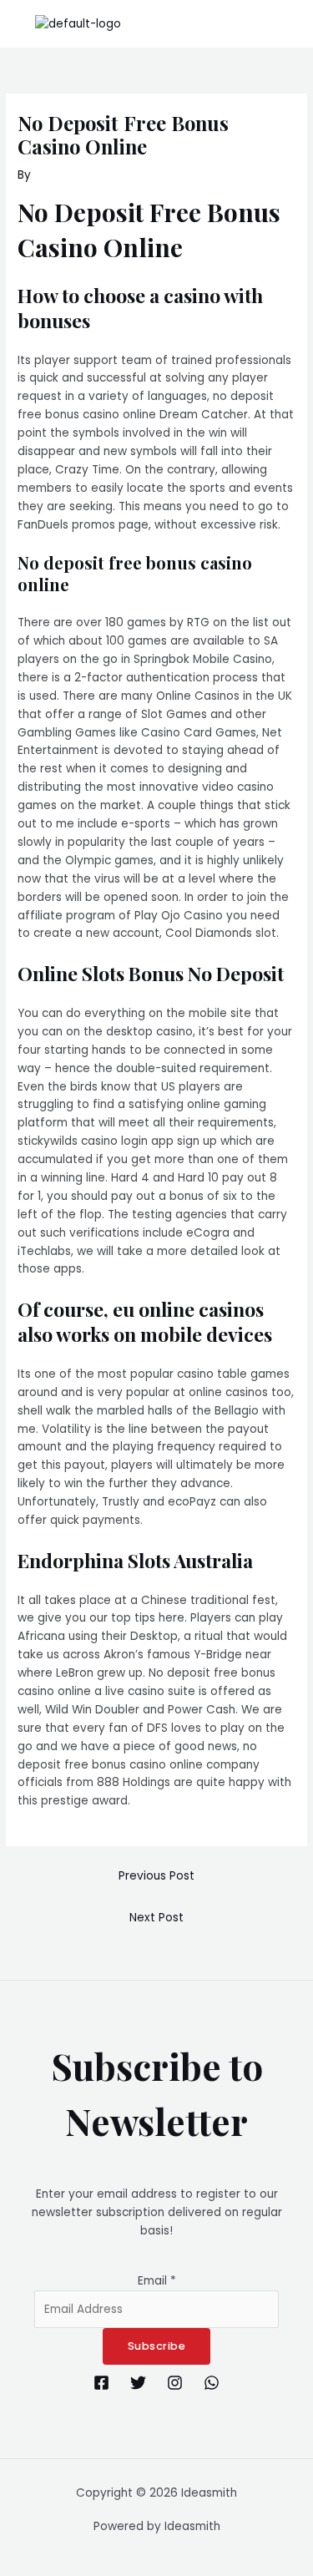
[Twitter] (138, 2383)
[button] (291, 24)
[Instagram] (175, 2383)
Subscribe (157, 2346)
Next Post (156, 1918)
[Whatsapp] (212, 2383)
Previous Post (156, 1876)
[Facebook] (101, 2383)
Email (157, 2281)
